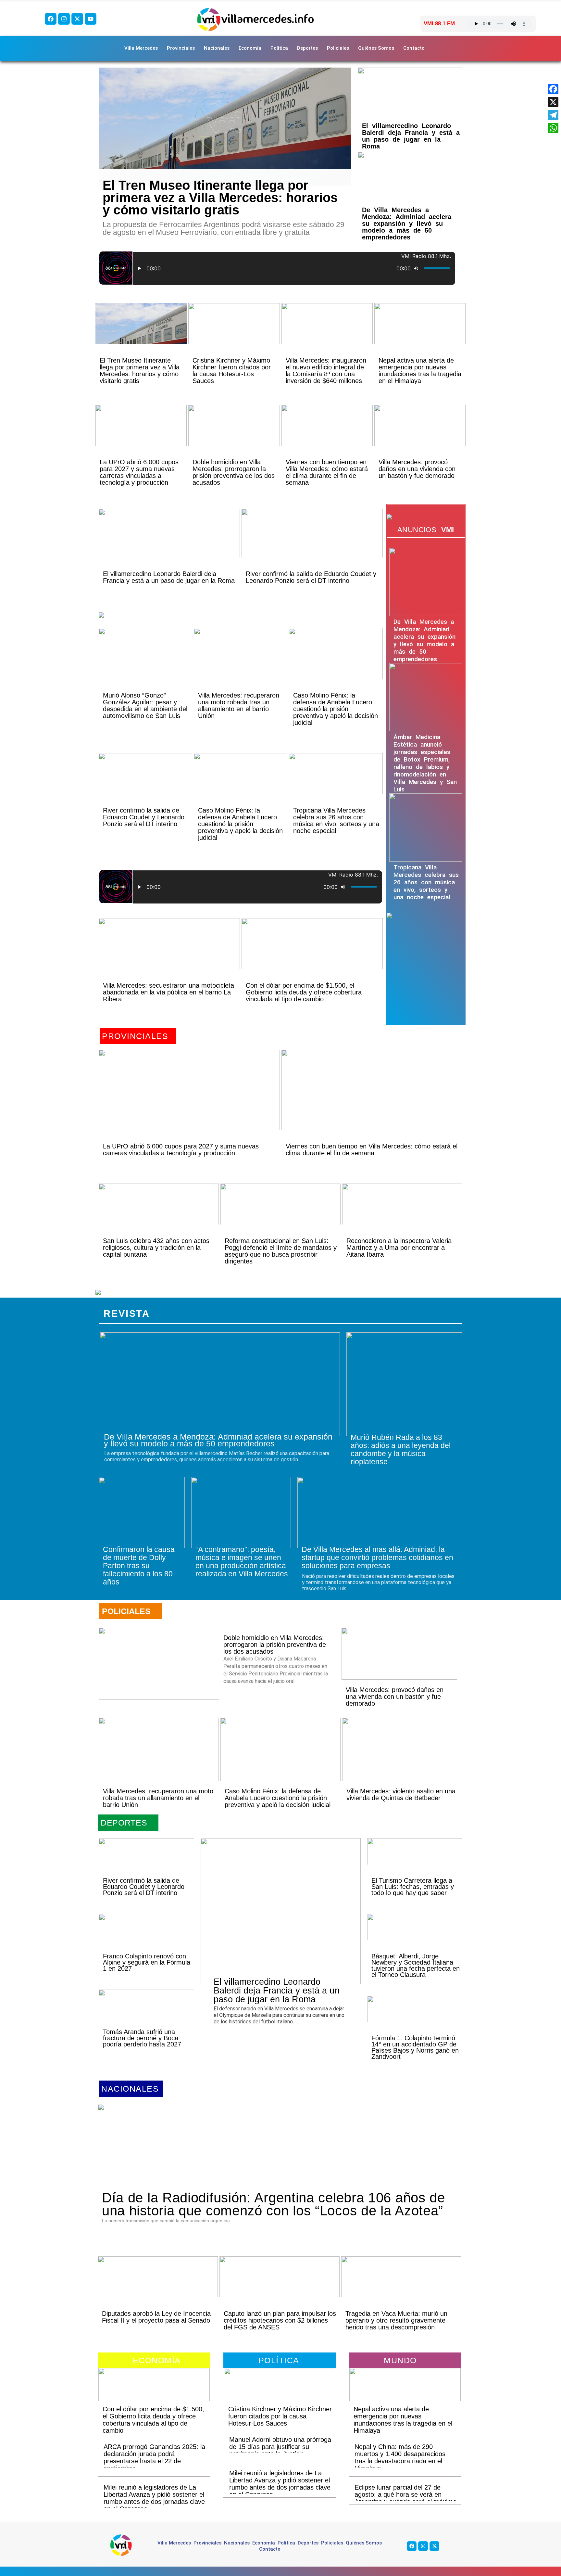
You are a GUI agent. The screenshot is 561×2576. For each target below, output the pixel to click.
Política (279, 48)
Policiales (338, 48)
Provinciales (181, 48)
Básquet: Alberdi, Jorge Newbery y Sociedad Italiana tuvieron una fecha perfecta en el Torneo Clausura (416, 1965)
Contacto (414, 48)
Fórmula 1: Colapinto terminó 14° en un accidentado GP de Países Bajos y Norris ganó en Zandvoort (415, 2047)
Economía (250, 48)
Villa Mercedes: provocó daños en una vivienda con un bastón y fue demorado (417, 469)
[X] (553, 102)
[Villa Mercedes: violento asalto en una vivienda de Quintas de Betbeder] (402, 1749)
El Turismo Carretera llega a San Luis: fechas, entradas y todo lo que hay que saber (413, 1887)
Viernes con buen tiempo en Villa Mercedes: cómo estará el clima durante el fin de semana (327, 472)
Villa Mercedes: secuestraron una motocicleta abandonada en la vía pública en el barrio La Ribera (168, 992)
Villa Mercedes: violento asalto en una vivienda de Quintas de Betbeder (401, 1794)
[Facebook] (51, 19)
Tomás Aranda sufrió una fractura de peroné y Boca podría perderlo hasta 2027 (142, 2038)
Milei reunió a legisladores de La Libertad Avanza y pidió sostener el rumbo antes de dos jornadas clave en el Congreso (154, 2498)
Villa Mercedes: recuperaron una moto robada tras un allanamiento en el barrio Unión (239, 705)
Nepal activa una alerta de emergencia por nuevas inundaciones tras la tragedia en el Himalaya (420, 371)
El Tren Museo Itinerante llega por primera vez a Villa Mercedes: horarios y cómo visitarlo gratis (220, 198)
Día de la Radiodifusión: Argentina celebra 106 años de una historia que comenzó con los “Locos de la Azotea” (274, 2204)
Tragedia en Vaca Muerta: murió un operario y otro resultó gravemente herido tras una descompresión (396, 2320)
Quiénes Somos (376, 48)
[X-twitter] (77, 19)
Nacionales (217, 48)
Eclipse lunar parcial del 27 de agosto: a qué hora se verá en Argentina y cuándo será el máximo (405, 2494)
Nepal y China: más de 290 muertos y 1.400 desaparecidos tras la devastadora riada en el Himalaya (400, 2457)
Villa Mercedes (141, 48)
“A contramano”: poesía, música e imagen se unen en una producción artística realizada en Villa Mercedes (242, 1562)
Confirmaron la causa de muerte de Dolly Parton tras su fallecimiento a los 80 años (139, 1566)
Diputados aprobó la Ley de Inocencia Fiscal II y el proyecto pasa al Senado (156, 2317)
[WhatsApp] (553, 128)
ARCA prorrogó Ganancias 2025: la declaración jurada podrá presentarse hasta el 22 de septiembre (154, 2457)
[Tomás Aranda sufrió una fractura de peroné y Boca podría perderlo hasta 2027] (146, 2014)
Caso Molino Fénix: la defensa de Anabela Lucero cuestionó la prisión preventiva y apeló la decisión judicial (336, 709)
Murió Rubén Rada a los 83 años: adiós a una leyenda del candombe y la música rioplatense (401, 1449)
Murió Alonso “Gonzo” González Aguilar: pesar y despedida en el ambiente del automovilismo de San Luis (145, 705)
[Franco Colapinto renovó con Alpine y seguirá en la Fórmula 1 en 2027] (146, 1938)
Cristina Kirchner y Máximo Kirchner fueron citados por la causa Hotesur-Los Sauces (232, 371)
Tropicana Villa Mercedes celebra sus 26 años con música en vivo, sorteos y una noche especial (336, 820)
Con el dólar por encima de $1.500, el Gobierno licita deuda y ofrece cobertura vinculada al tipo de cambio (304, 992)
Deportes (307, 48)
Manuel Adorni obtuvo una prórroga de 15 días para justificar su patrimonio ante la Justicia (280, 2447)
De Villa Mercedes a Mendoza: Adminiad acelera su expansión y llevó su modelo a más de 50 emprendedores (407, 224)
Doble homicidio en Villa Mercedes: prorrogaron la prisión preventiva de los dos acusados (234, 472)
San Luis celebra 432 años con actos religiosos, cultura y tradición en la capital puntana (156, 1248)
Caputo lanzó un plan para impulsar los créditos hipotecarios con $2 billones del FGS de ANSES (280, 2320)
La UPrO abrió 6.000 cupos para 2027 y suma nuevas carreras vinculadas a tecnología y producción (139, 472)
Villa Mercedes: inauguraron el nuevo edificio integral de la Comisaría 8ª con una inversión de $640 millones (326, 371)
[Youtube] (91, 19)
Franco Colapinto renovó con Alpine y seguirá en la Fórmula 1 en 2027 (147, 1962)
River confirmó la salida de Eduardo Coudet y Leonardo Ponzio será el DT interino (311, 577)
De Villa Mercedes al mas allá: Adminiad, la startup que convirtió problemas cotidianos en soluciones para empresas (377, 1557)
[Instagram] (64, 19)
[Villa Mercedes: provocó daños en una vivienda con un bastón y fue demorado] (420, 436)
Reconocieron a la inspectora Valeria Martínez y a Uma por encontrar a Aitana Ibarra (399, 1248)
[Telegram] (553, 115)
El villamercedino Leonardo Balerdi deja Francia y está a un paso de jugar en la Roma (411, 136)
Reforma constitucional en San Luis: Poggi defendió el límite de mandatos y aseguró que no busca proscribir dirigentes (281, 1251)
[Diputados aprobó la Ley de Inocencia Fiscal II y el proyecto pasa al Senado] (158, 2288)
